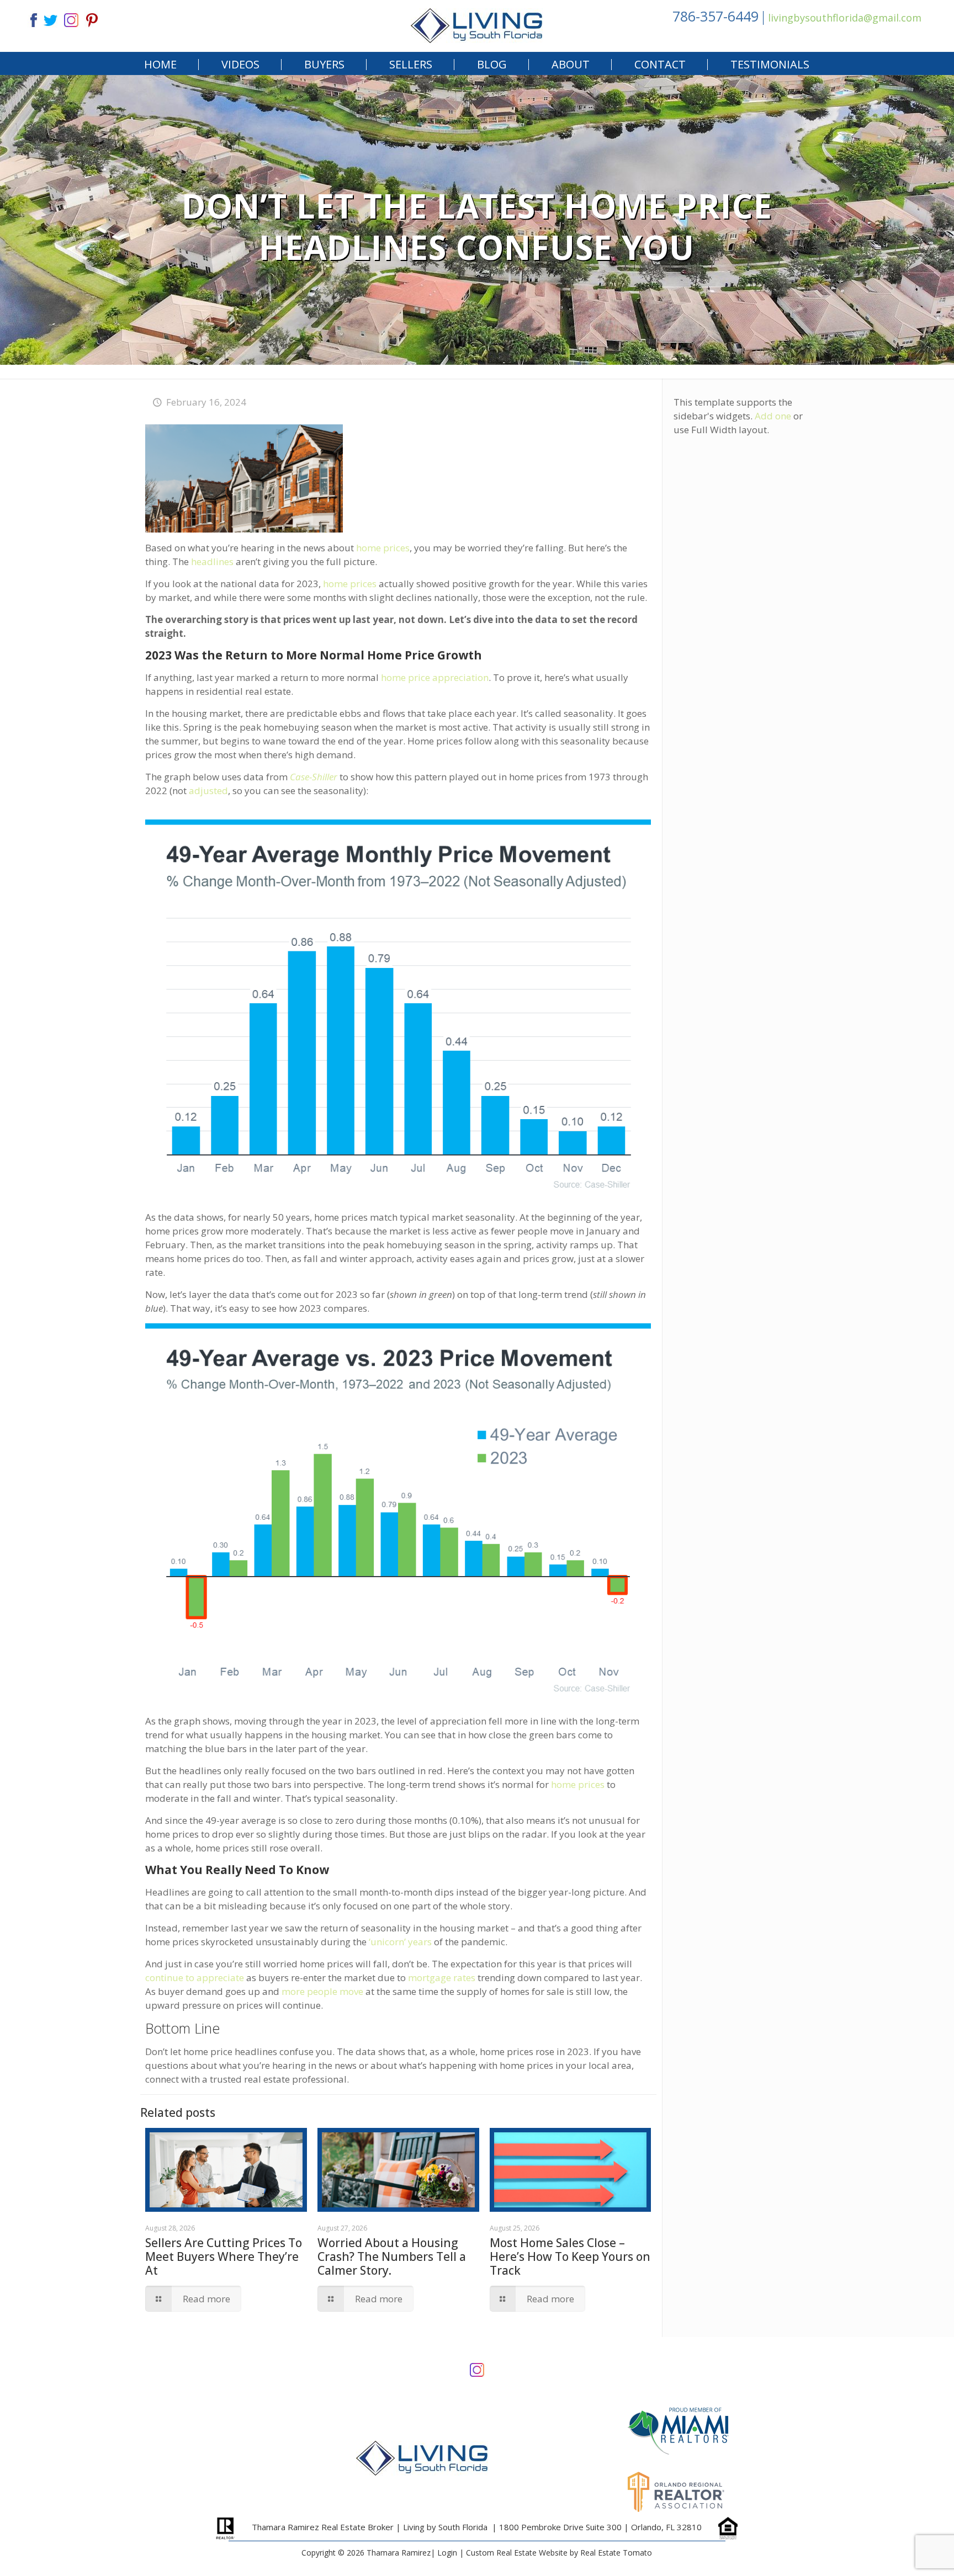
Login (447, 2553)
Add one (773, 416)
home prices (383, 548)
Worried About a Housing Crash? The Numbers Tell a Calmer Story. (392, 2256)
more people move (322, 1991)
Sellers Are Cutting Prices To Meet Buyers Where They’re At (224, 2256)
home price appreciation (435, 677)
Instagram (477, 2369)
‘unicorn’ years (400, 1942)
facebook (29, 19)
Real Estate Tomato (616, 2553)
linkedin (71, 19)
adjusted (208, 791)
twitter (50, 19)
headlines (212, 561)
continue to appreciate (195, 1978)
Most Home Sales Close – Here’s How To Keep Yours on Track (570, 2256)
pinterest (92, 19)
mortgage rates (442, 1978)
